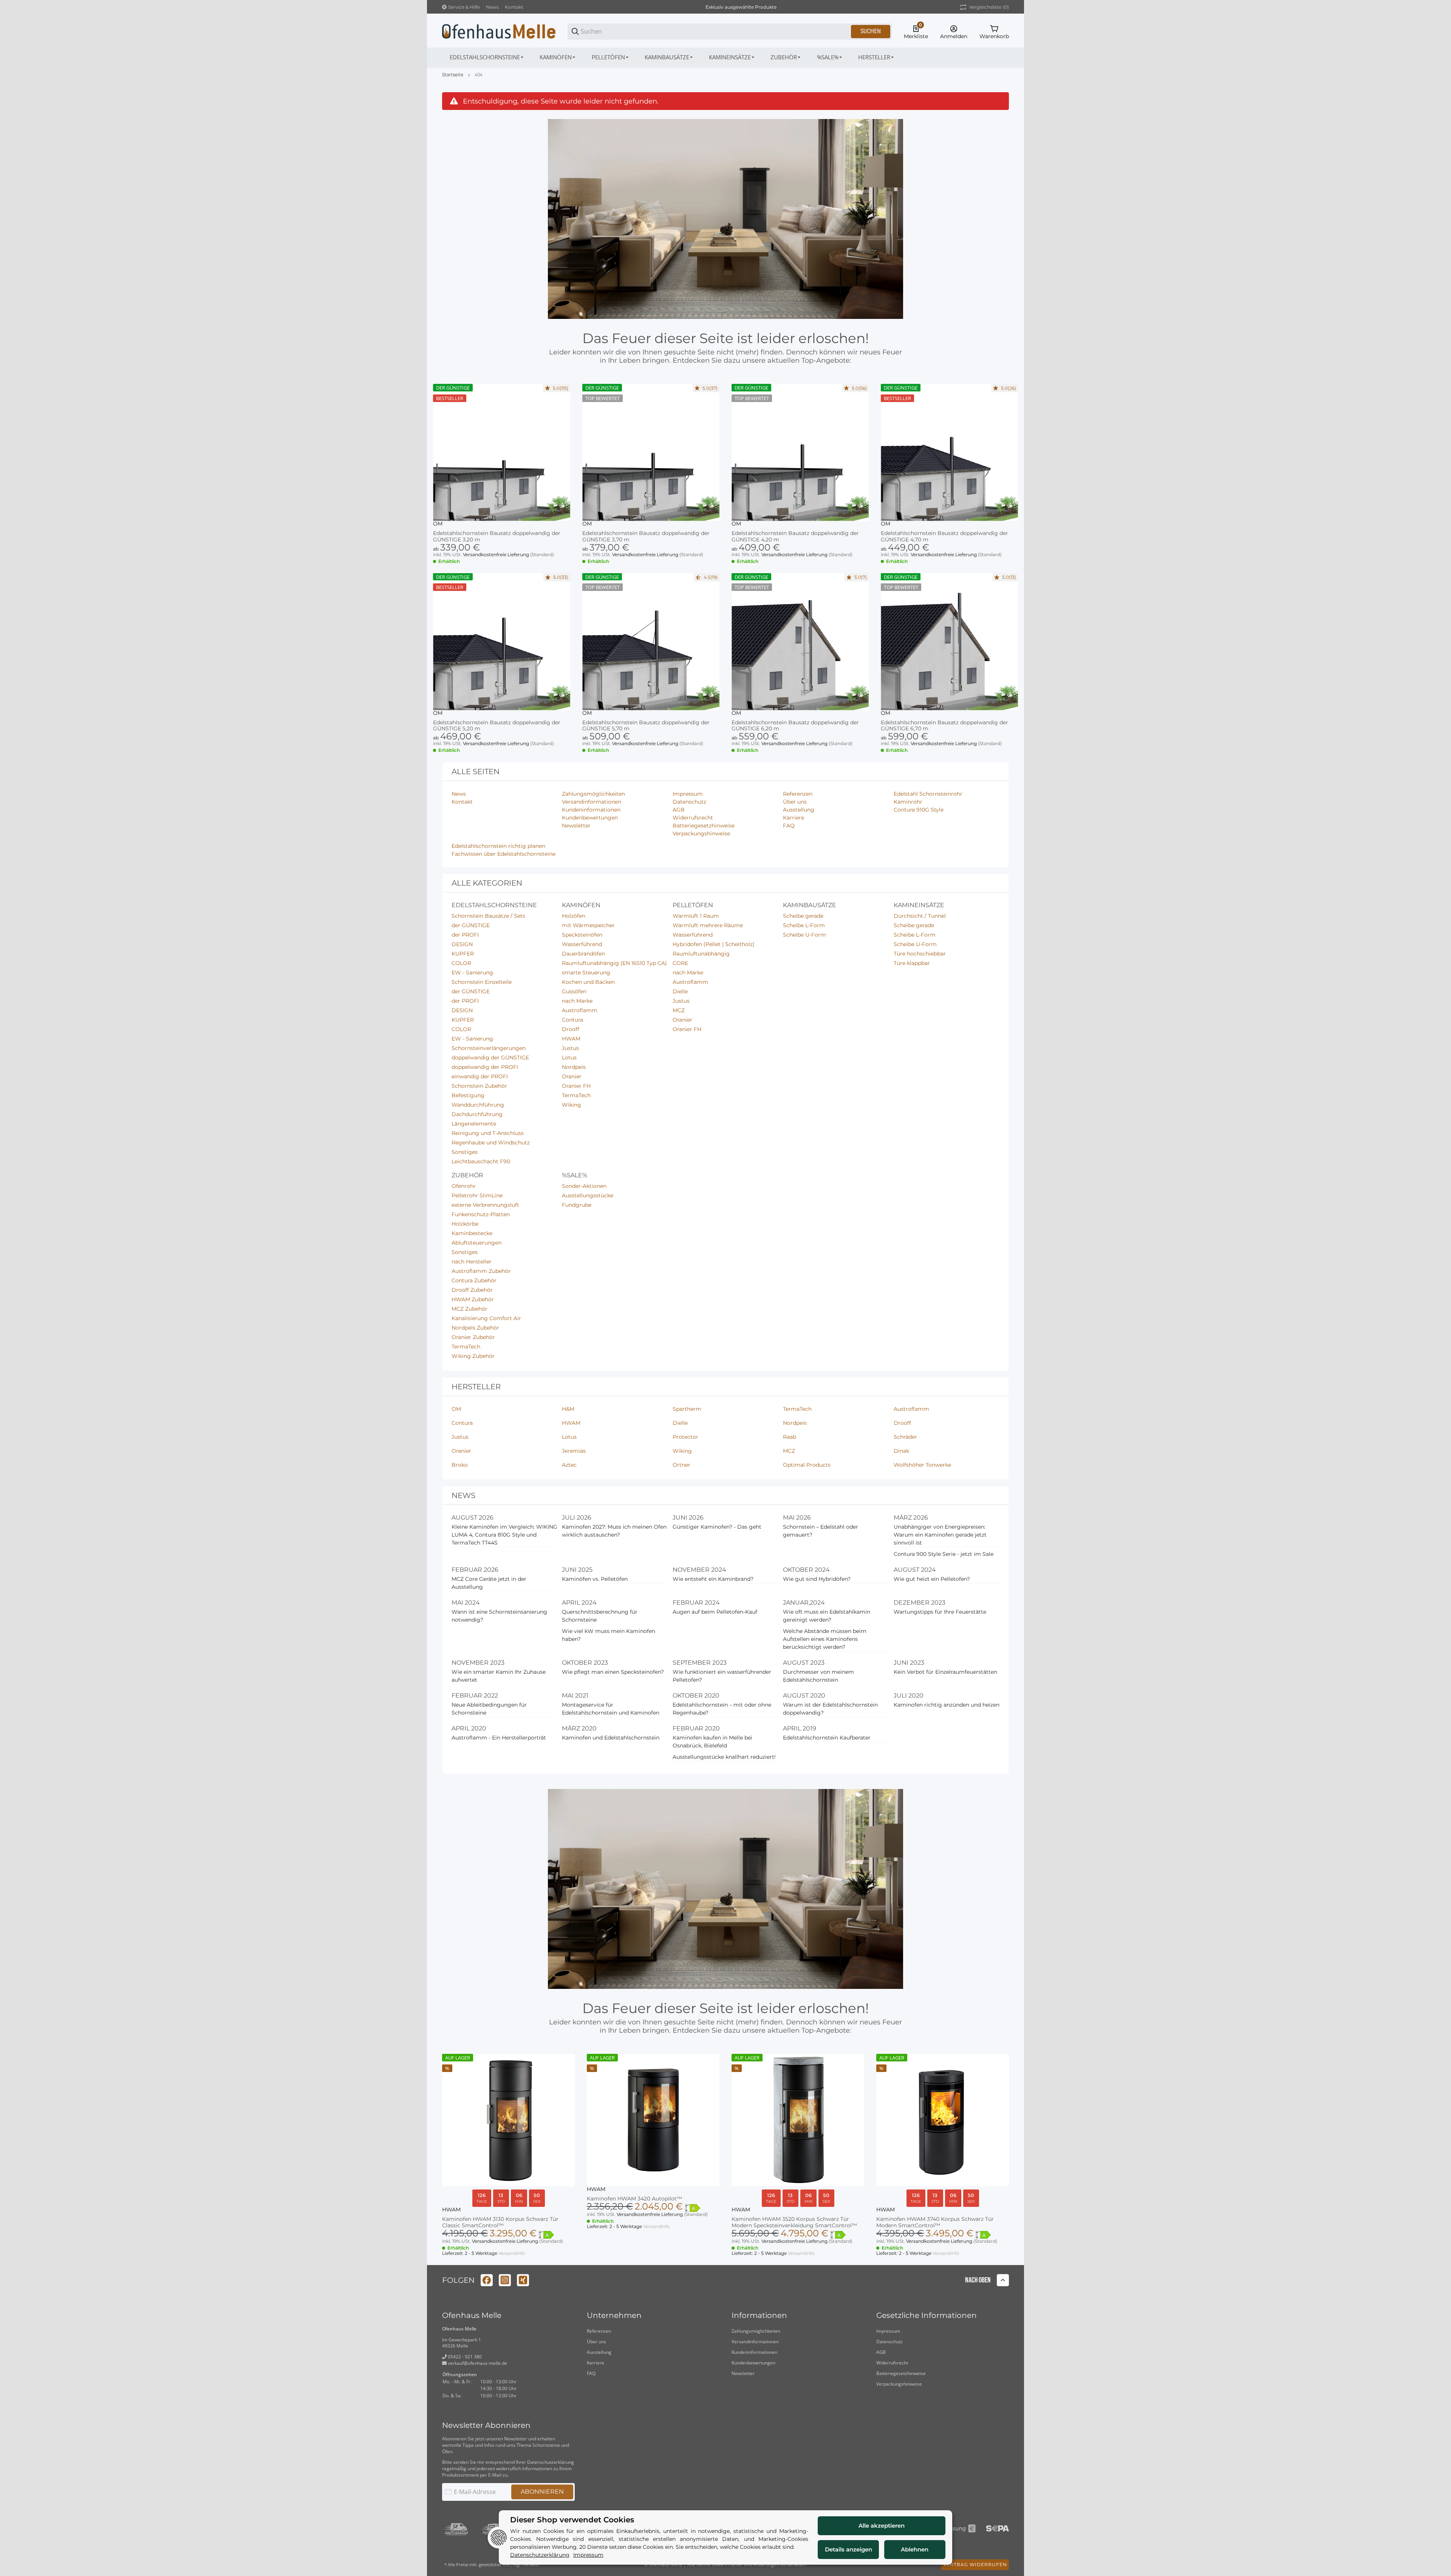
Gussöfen (574, 991)
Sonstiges (465, 1152)
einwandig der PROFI (480, 1076)
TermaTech (576, 1095)
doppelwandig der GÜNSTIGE (490, 1058)
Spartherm (687, 1409)
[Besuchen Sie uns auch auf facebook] (487, 2280)
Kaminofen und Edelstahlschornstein (611, 1738)
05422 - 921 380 (464, 2357)
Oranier (572, 1076)
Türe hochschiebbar (920, 954)
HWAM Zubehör (473, 1299)
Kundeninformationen (754, 2352)
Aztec (569, 1465)
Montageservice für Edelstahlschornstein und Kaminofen (611, 1709)
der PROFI (465, 935)
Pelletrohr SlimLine (477, 1195)
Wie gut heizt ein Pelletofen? (932, 1579)
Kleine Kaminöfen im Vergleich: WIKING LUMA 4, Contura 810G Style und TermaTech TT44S (504, 1535)
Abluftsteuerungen (476, 1243)
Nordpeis (574, 1067)
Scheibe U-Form (804, 935)
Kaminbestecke (472, 1233)
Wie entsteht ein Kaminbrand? (713, 1579)
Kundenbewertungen (753, 2363)
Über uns (596, 2342)
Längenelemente (474, 1124)
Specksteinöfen (582, 935)
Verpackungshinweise (899, 2384)
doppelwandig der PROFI (485, 1067)
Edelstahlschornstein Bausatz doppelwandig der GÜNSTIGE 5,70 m (646, 726)
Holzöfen (574, 916)
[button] (876, 57)
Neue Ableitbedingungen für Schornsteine (489, 1709)
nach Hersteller (472, 1262)
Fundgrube (577, 1205)
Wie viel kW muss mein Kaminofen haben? (609, 1635)
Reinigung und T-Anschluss (488, 1133)
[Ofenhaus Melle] (499, 31)
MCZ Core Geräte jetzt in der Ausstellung (489, 1583)
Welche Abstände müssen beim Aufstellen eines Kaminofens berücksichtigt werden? (825, 1639)
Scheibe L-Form (804, 925)
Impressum (888, 2331)
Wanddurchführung (478, 1105)
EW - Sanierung (472, 973)
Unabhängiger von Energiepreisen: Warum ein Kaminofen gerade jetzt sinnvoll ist (940, 1535)
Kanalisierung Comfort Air (486, 1318)
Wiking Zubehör (473, 1356)
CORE (680, 963)
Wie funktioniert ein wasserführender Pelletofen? (722, 1676)
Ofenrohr (464, 1186)
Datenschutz (889, 2342)
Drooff (571, 1029)
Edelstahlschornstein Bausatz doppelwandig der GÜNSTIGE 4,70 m (944, 537)
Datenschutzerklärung (551, 2462)
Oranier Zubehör (473, 1337)
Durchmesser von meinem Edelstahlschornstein (818, 1676)
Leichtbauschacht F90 (481, 1161)
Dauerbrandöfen (583, 954)
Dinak (901, 1451)
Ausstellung (599, 2352)
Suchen (871, 31)
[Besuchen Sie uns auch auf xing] (523, 2280)
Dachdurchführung (477, 1114)
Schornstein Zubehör (479, 1086)
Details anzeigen (848, 2549)
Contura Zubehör (474, 1280)
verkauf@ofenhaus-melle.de (477, 2363)
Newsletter (743, 2373)
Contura (572, 1020)
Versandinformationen (755, 2342)
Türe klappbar (912, 963)
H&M (568, 1409)
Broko (460, 1465)
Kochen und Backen (588, 982)
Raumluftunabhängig (701, 954)
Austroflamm (580, 1010)
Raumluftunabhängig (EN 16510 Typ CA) (614, 963)
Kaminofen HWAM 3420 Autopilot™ (634, 2199)
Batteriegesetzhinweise (901, 2373)
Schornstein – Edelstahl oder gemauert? (821, 1531)
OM (438, 524)
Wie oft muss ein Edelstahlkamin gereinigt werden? (827, 1616)
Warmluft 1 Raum (696, 916)
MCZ (679, 1010)
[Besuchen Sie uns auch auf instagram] (505, 2280)
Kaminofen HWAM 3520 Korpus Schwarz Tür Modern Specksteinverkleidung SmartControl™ (794, 2222)
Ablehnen (915, 2549)
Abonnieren (542, 2492)
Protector (685, 1437)
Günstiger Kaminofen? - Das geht (717, 1527)
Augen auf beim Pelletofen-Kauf (715, 1612)
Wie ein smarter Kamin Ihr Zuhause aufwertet (499, 1676)
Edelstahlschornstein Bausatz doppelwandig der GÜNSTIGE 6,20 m (795, 726)
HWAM (571, 1039)
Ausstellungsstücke (588, 1195)
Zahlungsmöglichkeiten (756, 2331)
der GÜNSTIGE (471, 925)
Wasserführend (582, 944)
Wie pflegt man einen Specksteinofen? (613, 1672)
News (492, 7)
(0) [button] (989, 7)
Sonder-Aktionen (584, 1186)
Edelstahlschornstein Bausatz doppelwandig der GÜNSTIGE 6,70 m (944, 726)
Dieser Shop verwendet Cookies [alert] (572, 2520)
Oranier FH (576, 1086)
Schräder (905, 1437)
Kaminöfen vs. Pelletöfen (595, 1579)
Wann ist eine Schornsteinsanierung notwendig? (499, 1616)
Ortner (681, 1465)
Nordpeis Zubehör (475, 1328)
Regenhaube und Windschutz (491, 1143)
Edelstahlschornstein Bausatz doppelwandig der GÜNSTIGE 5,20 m (497, 726)
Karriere (596, 2363)
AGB (881, 2352)
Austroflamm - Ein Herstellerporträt (499, 1738)
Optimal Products (807, 1465)
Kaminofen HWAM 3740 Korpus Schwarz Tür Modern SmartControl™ (935, 2222)
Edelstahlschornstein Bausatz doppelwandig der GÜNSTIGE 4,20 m (795, 537)
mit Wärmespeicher (588, 925)
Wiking (572, 1105)
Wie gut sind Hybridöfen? (817, 1579)
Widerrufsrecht (892, 2363)
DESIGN (462, 944)
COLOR (461, 963)
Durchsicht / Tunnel (920, 916)
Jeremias (574, 1451)
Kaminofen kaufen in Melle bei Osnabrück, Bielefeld (712, 1742)
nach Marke (577, 1001)
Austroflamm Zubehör (481, 1271)
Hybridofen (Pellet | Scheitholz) (714, 944)
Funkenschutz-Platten (481, 1214)
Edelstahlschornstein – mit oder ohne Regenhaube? (722, 1709)
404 (479, 75)
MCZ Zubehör (469, 1309)
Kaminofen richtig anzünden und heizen (947, 1705)
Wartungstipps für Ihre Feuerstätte (940, 1612)
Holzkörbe (465, 1224)
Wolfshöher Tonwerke (922, 1465)
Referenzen (599, 2331)
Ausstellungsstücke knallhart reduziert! (724, 1757)
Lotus (569, 1058)
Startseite (453, 75)
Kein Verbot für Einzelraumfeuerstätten (945, 1672)
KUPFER (463, 954)
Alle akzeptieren (882, 2526)
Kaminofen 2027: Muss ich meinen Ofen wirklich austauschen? (614, 1531)
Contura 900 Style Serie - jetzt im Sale (944, 1554)
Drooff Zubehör (472, 1290)
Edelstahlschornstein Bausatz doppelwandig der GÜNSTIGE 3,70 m (646, 537)
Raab (790, 1437)
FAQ (591, 2373)
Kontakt (514, 7)
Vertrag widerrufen (975, 2564)
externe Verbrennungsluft (485, 1205)
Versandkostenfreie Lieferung (497, 554)
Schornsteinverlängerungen (489, 1048)
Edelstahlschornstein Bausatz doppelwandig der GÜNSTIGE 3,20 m (497, 537)
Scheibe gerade (803, 916)
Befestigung (468, 1095)
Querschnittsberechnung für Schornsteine (600, 1616)
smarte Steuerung (586, 973)
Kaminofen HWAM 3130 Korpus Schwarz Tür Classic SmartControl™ (500, 2222)
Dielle (680, 991)
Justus (570, 1048)
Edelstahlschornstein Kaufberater (827, 1738)
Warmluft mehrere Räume (708, 925)
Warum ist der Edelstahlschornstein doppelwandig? (830, 1709)
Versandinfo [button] (512, 2253)
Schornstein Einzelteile (482, 982)
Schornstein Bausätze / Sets (488, 916)
